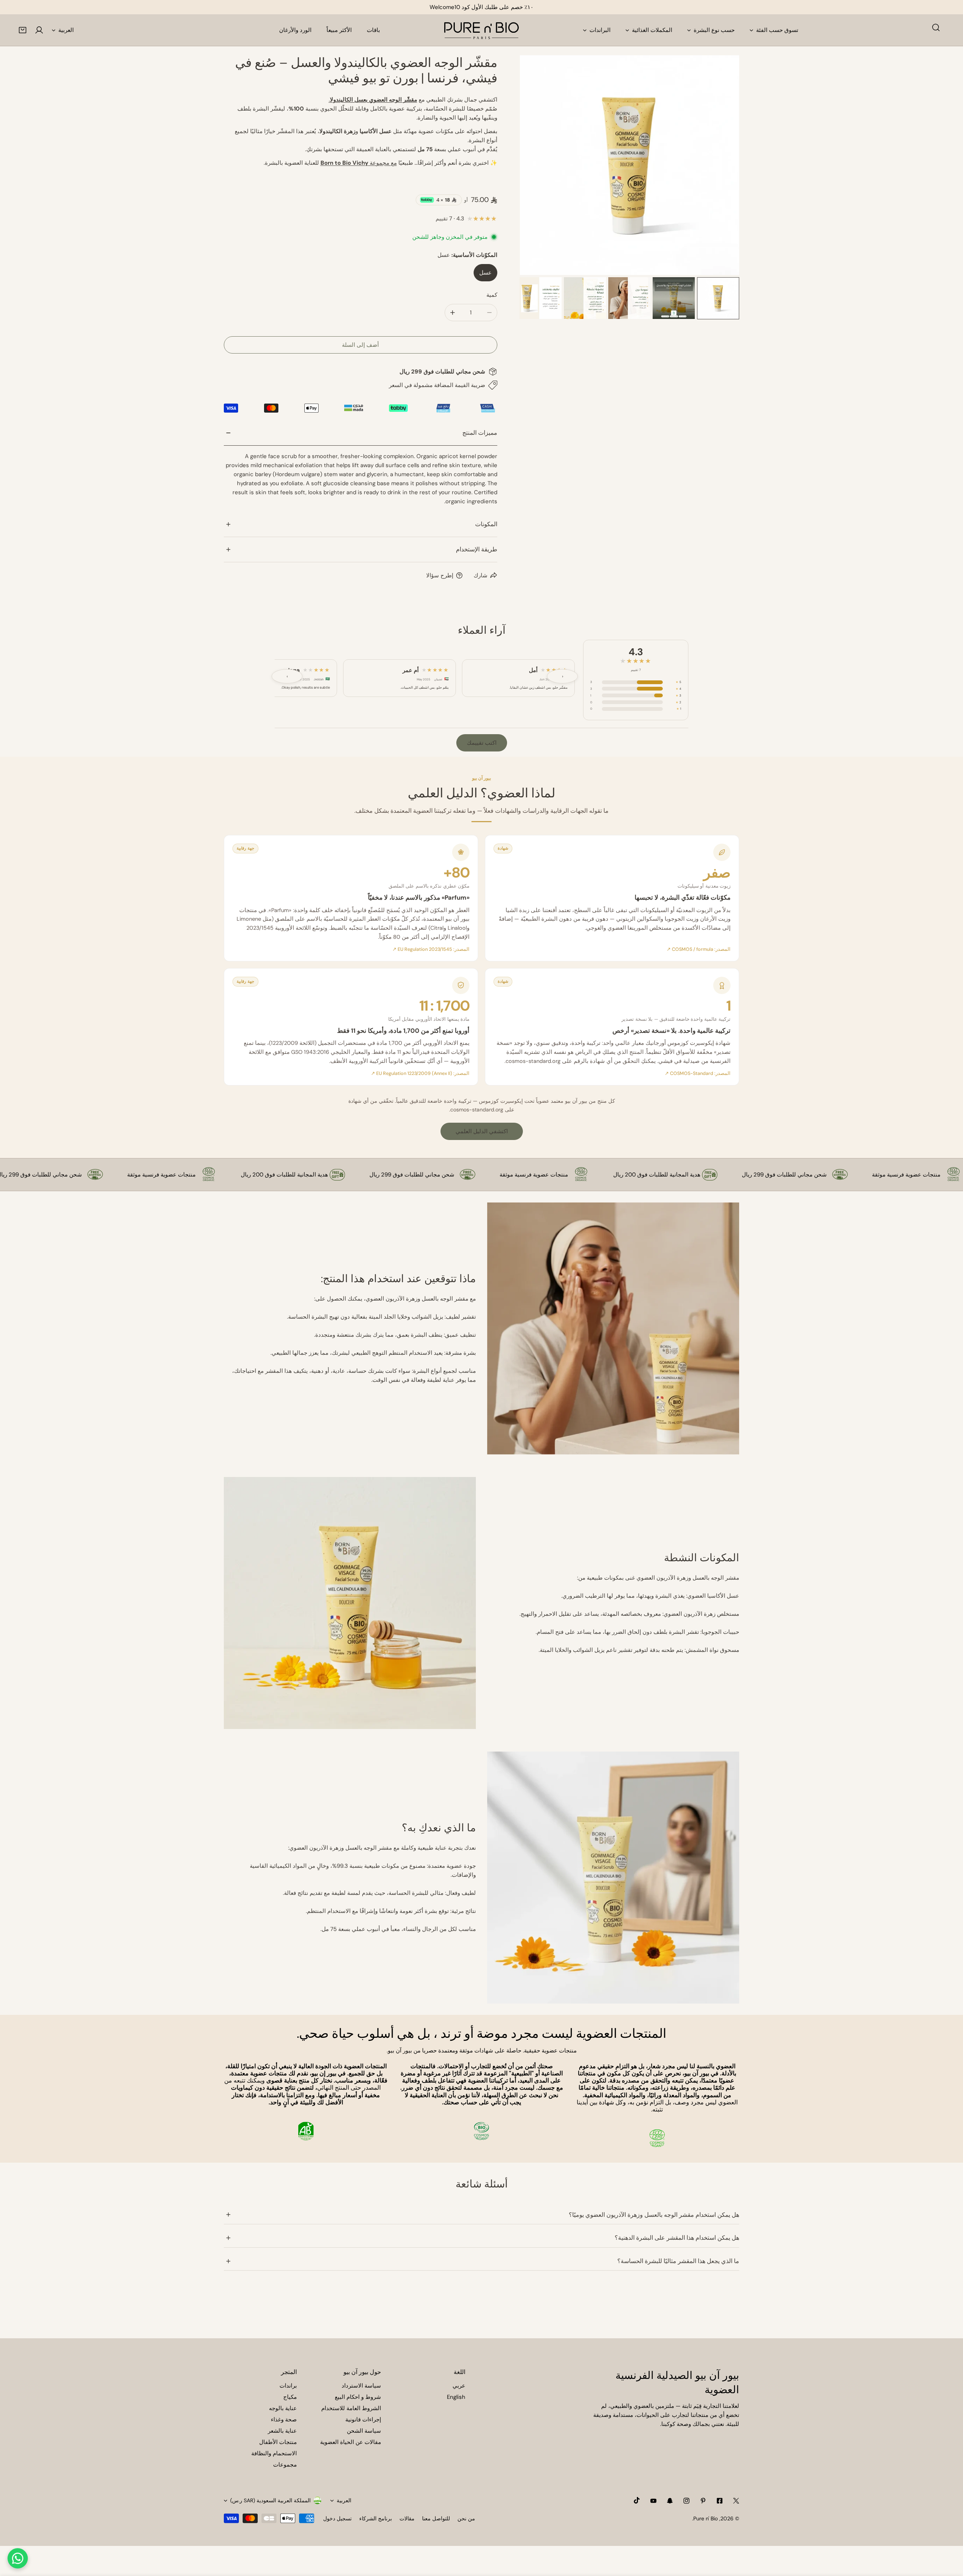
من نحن (466, 2518)
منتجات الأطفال (278, 2442)
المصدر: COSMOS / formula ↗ (699, 949)
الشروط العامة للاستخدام (351, 2408)
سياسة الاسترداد (361, 2386)
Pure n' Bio (706, 2518)
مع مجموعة (359, 163)
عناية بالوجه (283, 2408)
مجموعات (285, 2465)
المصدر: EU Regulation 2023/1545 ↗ (431, 949)
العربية (66, 30)
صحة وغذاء (284, 2420)
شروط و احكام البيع (358, 2397)
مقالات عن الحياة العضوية (351, 2442)
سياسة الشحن (364, 2431)
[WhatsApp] (18, 2558)
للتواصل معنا (436, 2518)
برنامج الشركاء (376, 2518)
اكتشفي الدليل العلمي (482, 1131)
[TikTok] (637, 2500)
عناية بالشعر (282, 2431)
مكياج (290, 2397)
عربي (459, 2386)
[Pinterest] (703, 2501)
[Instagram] (687, 2501)
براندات (288, 2386)
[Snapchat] (670, 2501)
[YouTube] (653, 2501)
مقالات (407, 2518)
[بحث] (936, 27)
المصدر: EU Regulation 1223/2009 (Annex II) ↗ (420, 1073)
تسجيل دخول (337, 2518)
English (456, 2397)
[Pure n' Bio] (481, 30)
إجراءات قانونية (363, 2420)
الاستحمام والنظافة (274, 2453)
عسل (485, 273)
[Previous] (538, 166)
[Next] (721, 166)
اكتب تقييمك (482, 743)
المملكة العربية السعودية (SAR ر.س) (270, 2500)
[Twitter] (736, 2501)
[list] (630, 165)
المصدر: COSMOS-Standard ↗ (698, 1073)
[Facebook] (720, 2501)
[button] (23, 30)
